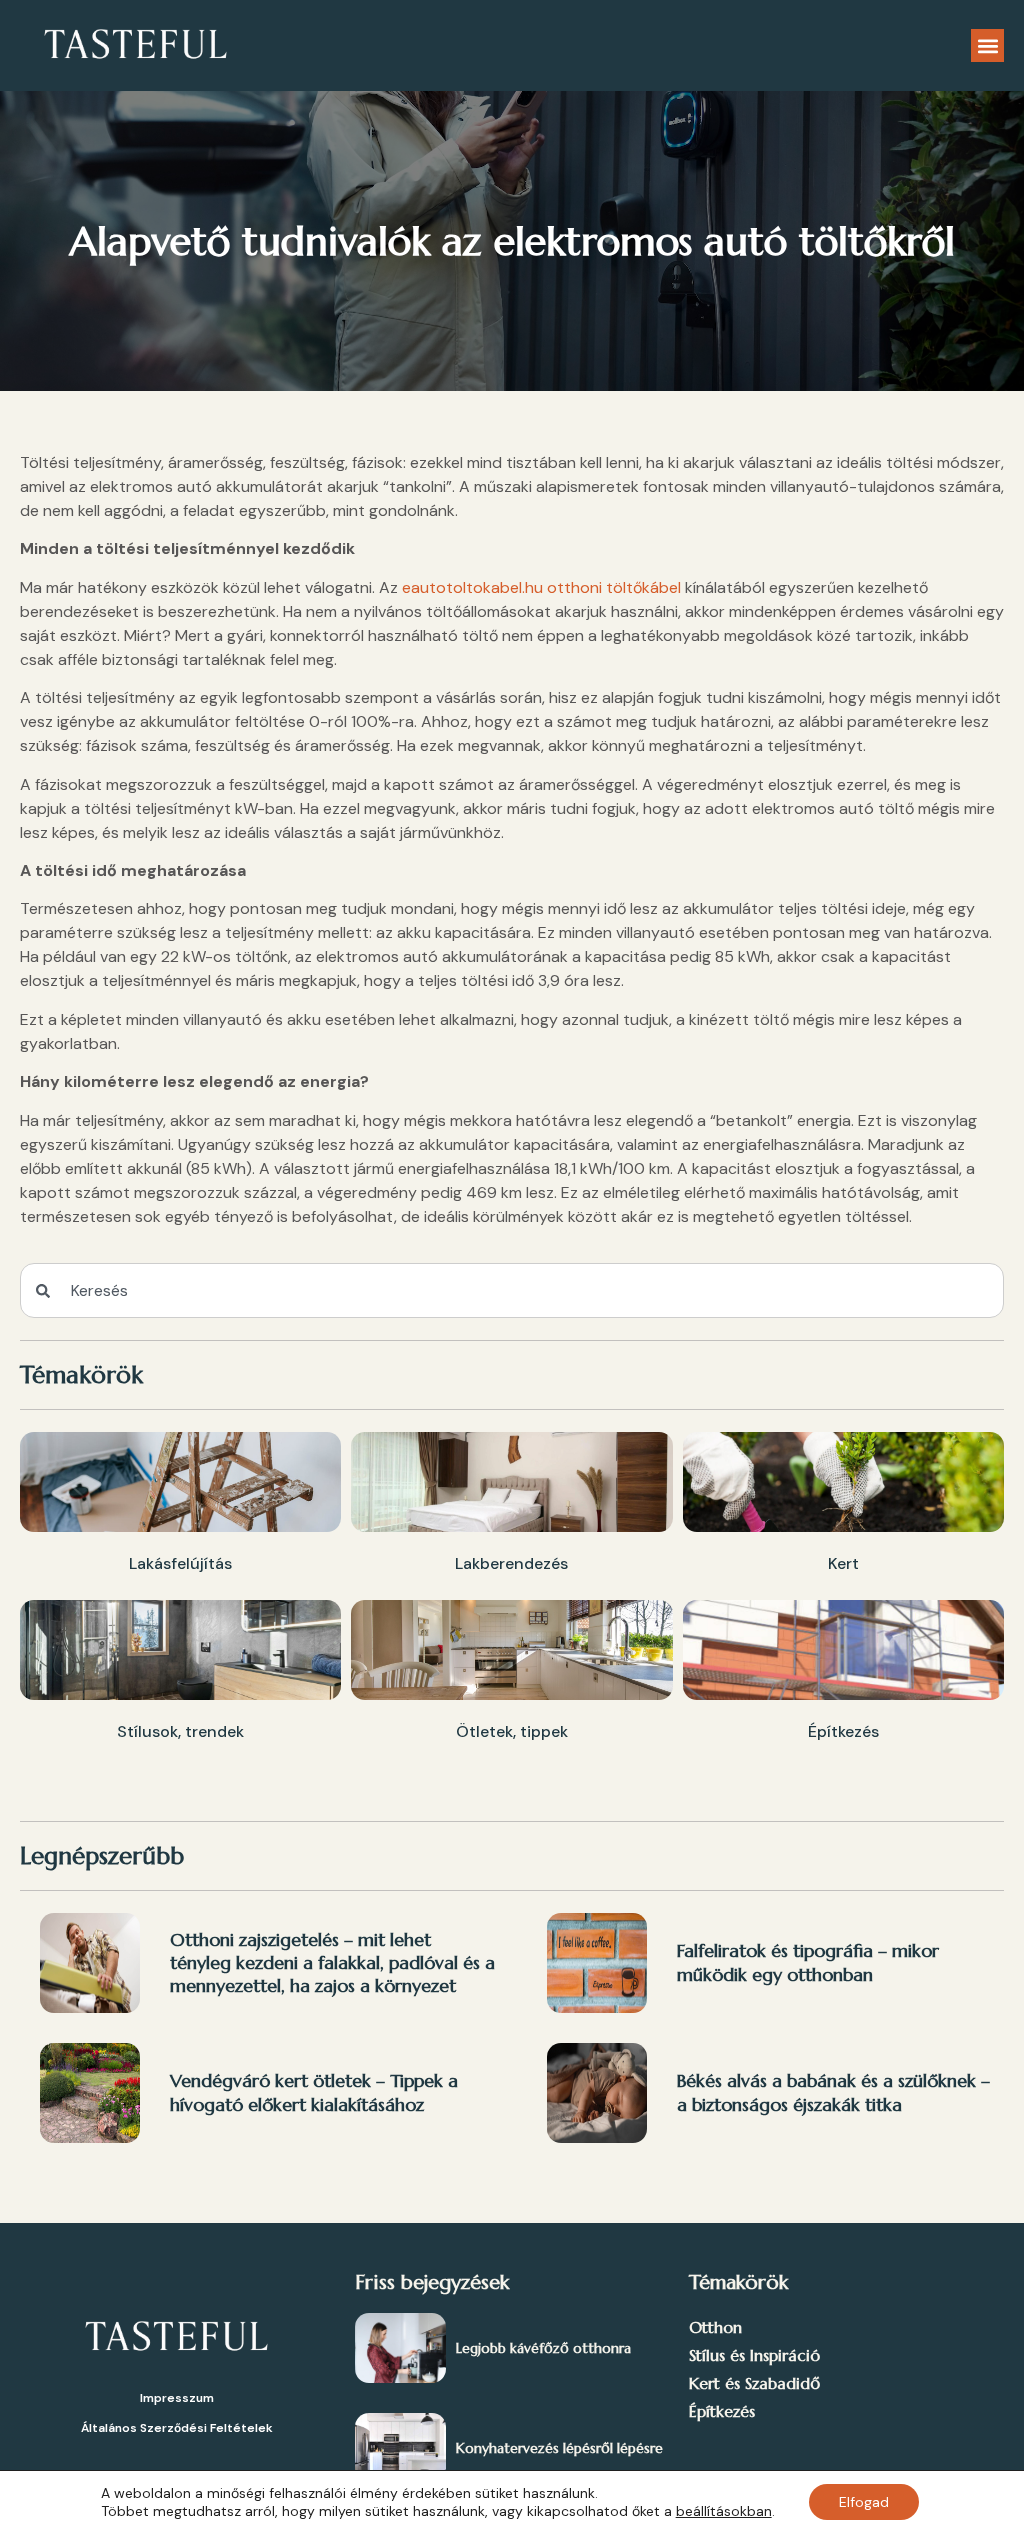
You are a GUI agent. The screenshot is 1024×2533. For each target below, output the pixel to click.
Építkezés (722, 2411)
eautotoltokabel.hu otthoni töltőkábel (541, 587)
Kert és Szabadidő (754, 2383)
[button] (987, 45)
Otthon (715, 2327)
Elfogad (864, 2502)
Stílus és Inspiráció (754, 2355)
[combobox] (512, 1290)
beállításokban (724, 2511)
